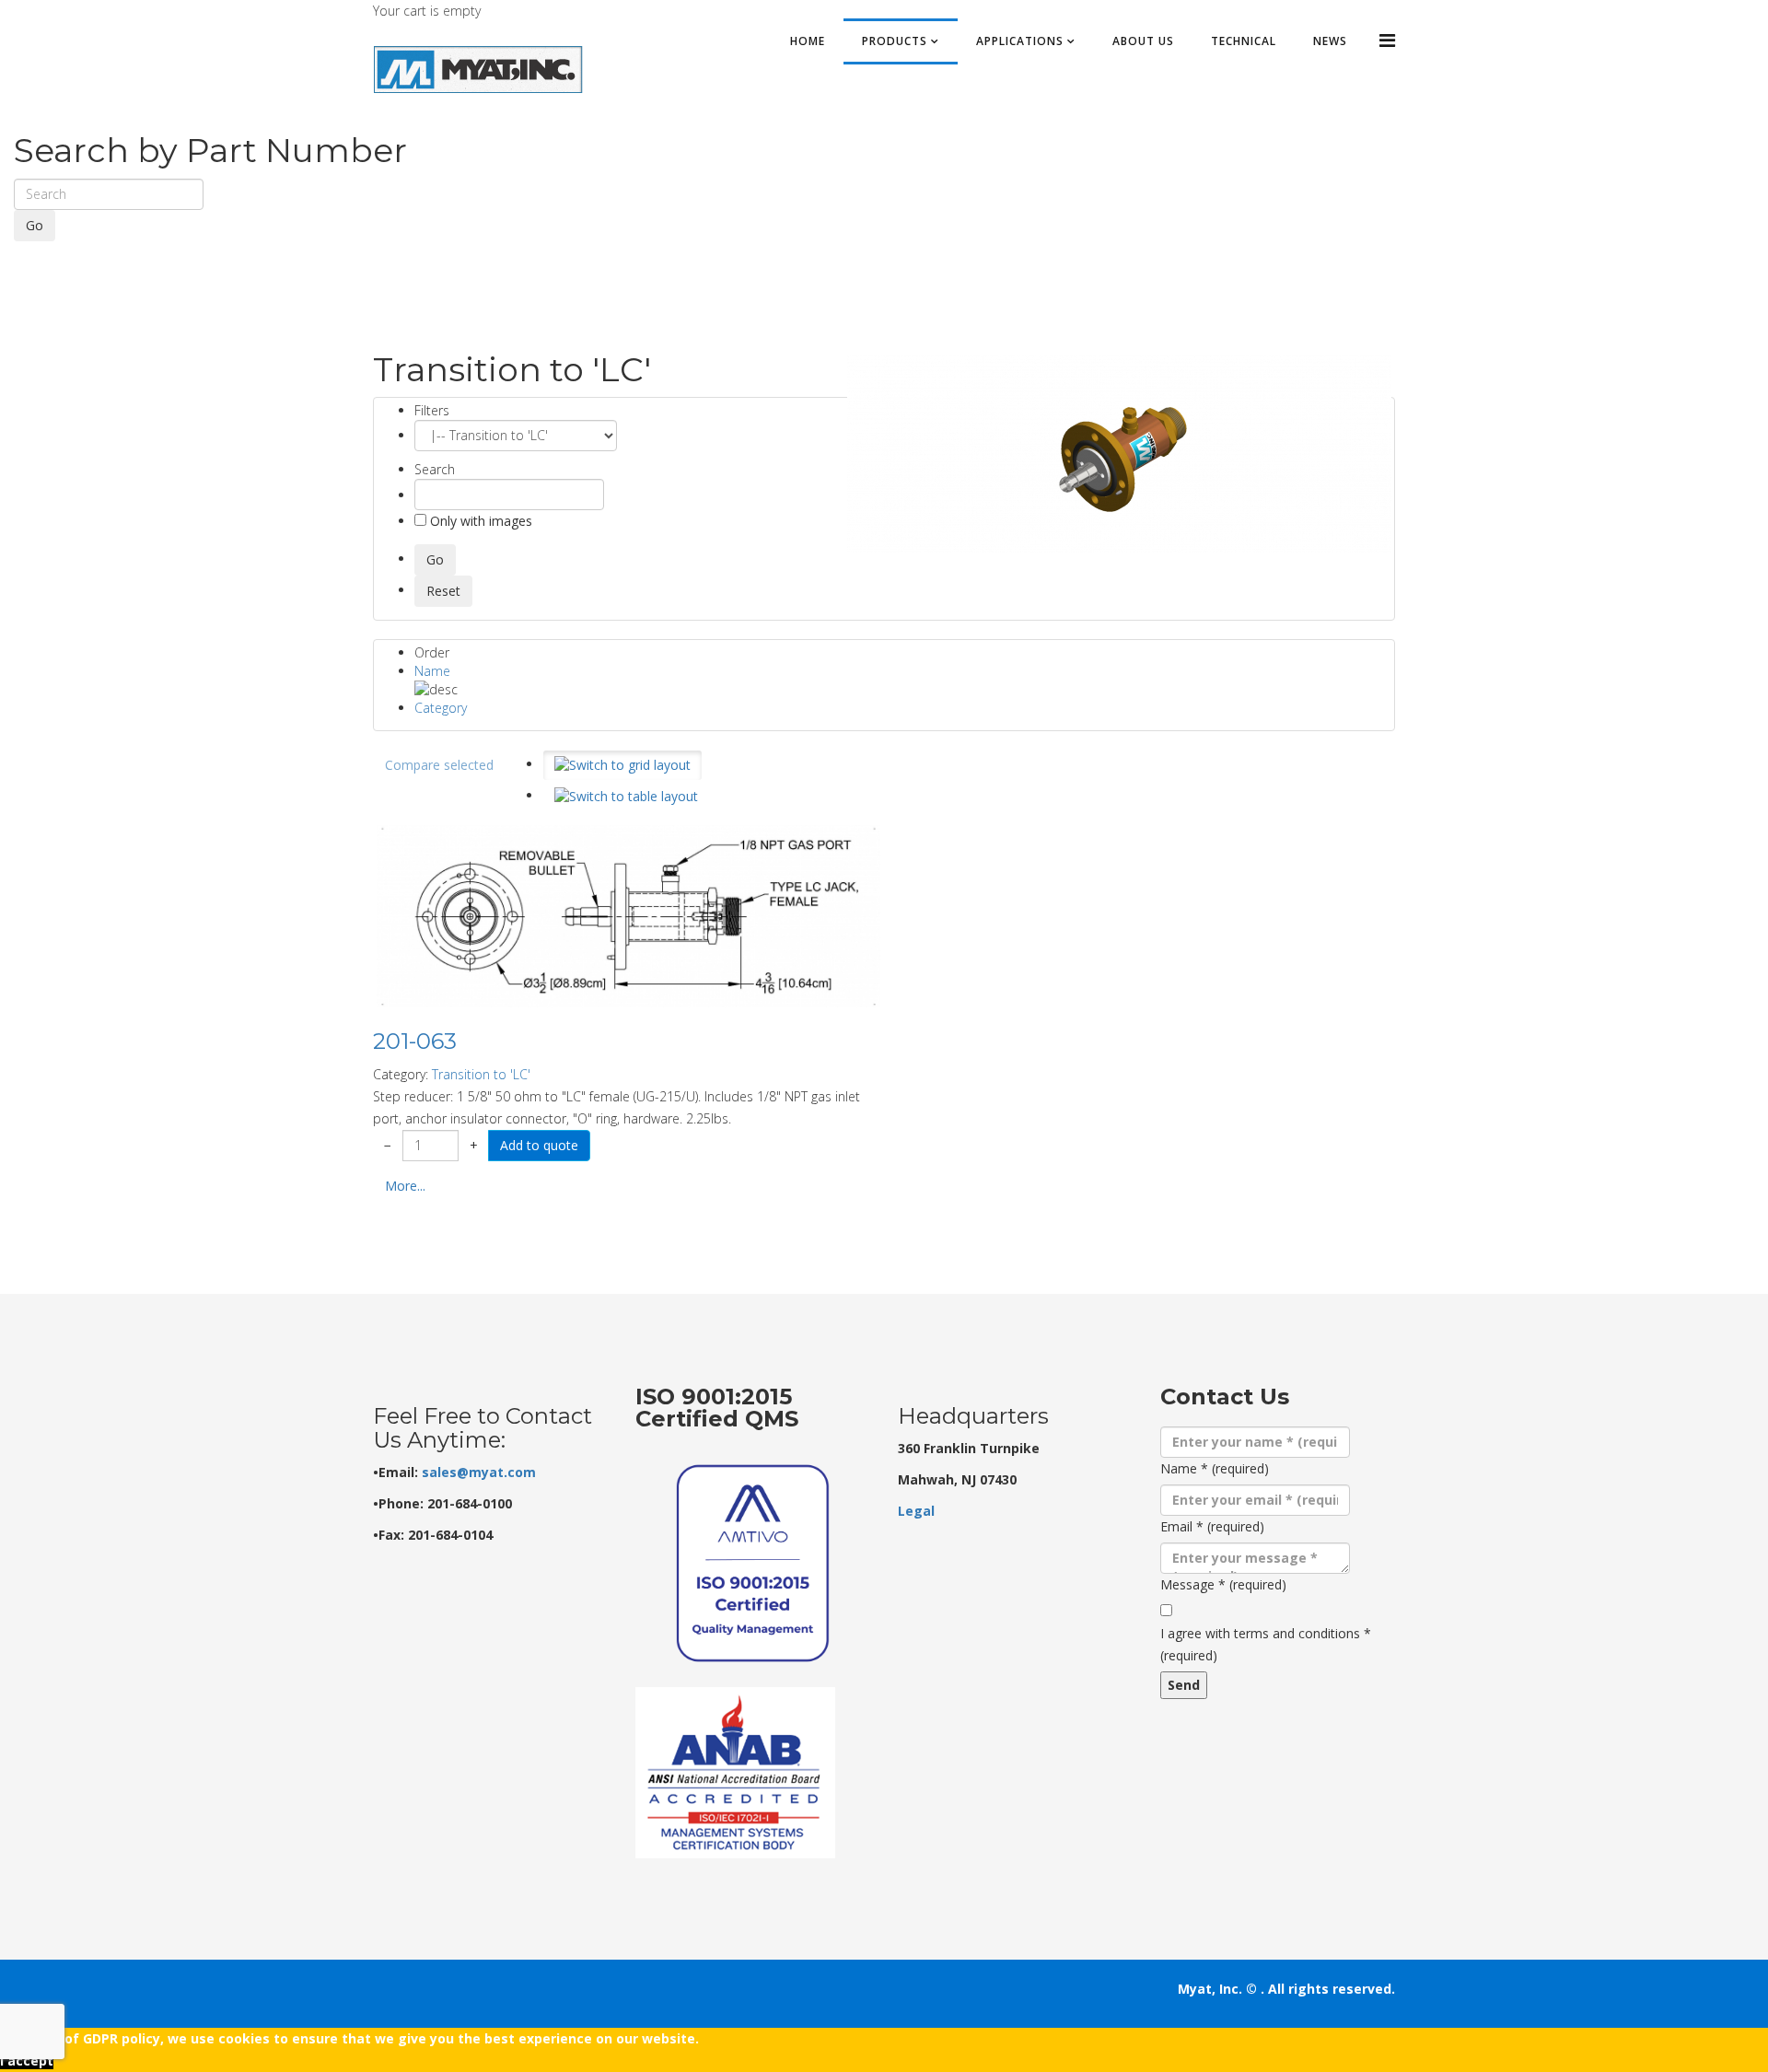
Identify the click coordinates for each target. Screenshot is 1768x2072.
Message (1223, 1584)
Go (35, 225)
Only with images (479, 521)
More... (405, 1186)
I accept (27, 2060)
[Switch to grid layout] (622, 765)
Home (808, 41)
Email (1212, 1526)
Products (895, 41)
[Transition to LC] (1119, 454)
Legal (916, 1511)
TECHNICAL (1244, 41)
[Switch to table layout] (626, 797)
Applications (1020, 41)
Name (432, 671)
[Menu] (1387, 40)
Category (441, 708)
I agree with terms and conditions (1266, 1644)
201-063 (415, 1041)
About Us (1143, 41)
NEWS (1330, 41)
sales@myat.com (479, 1472)
